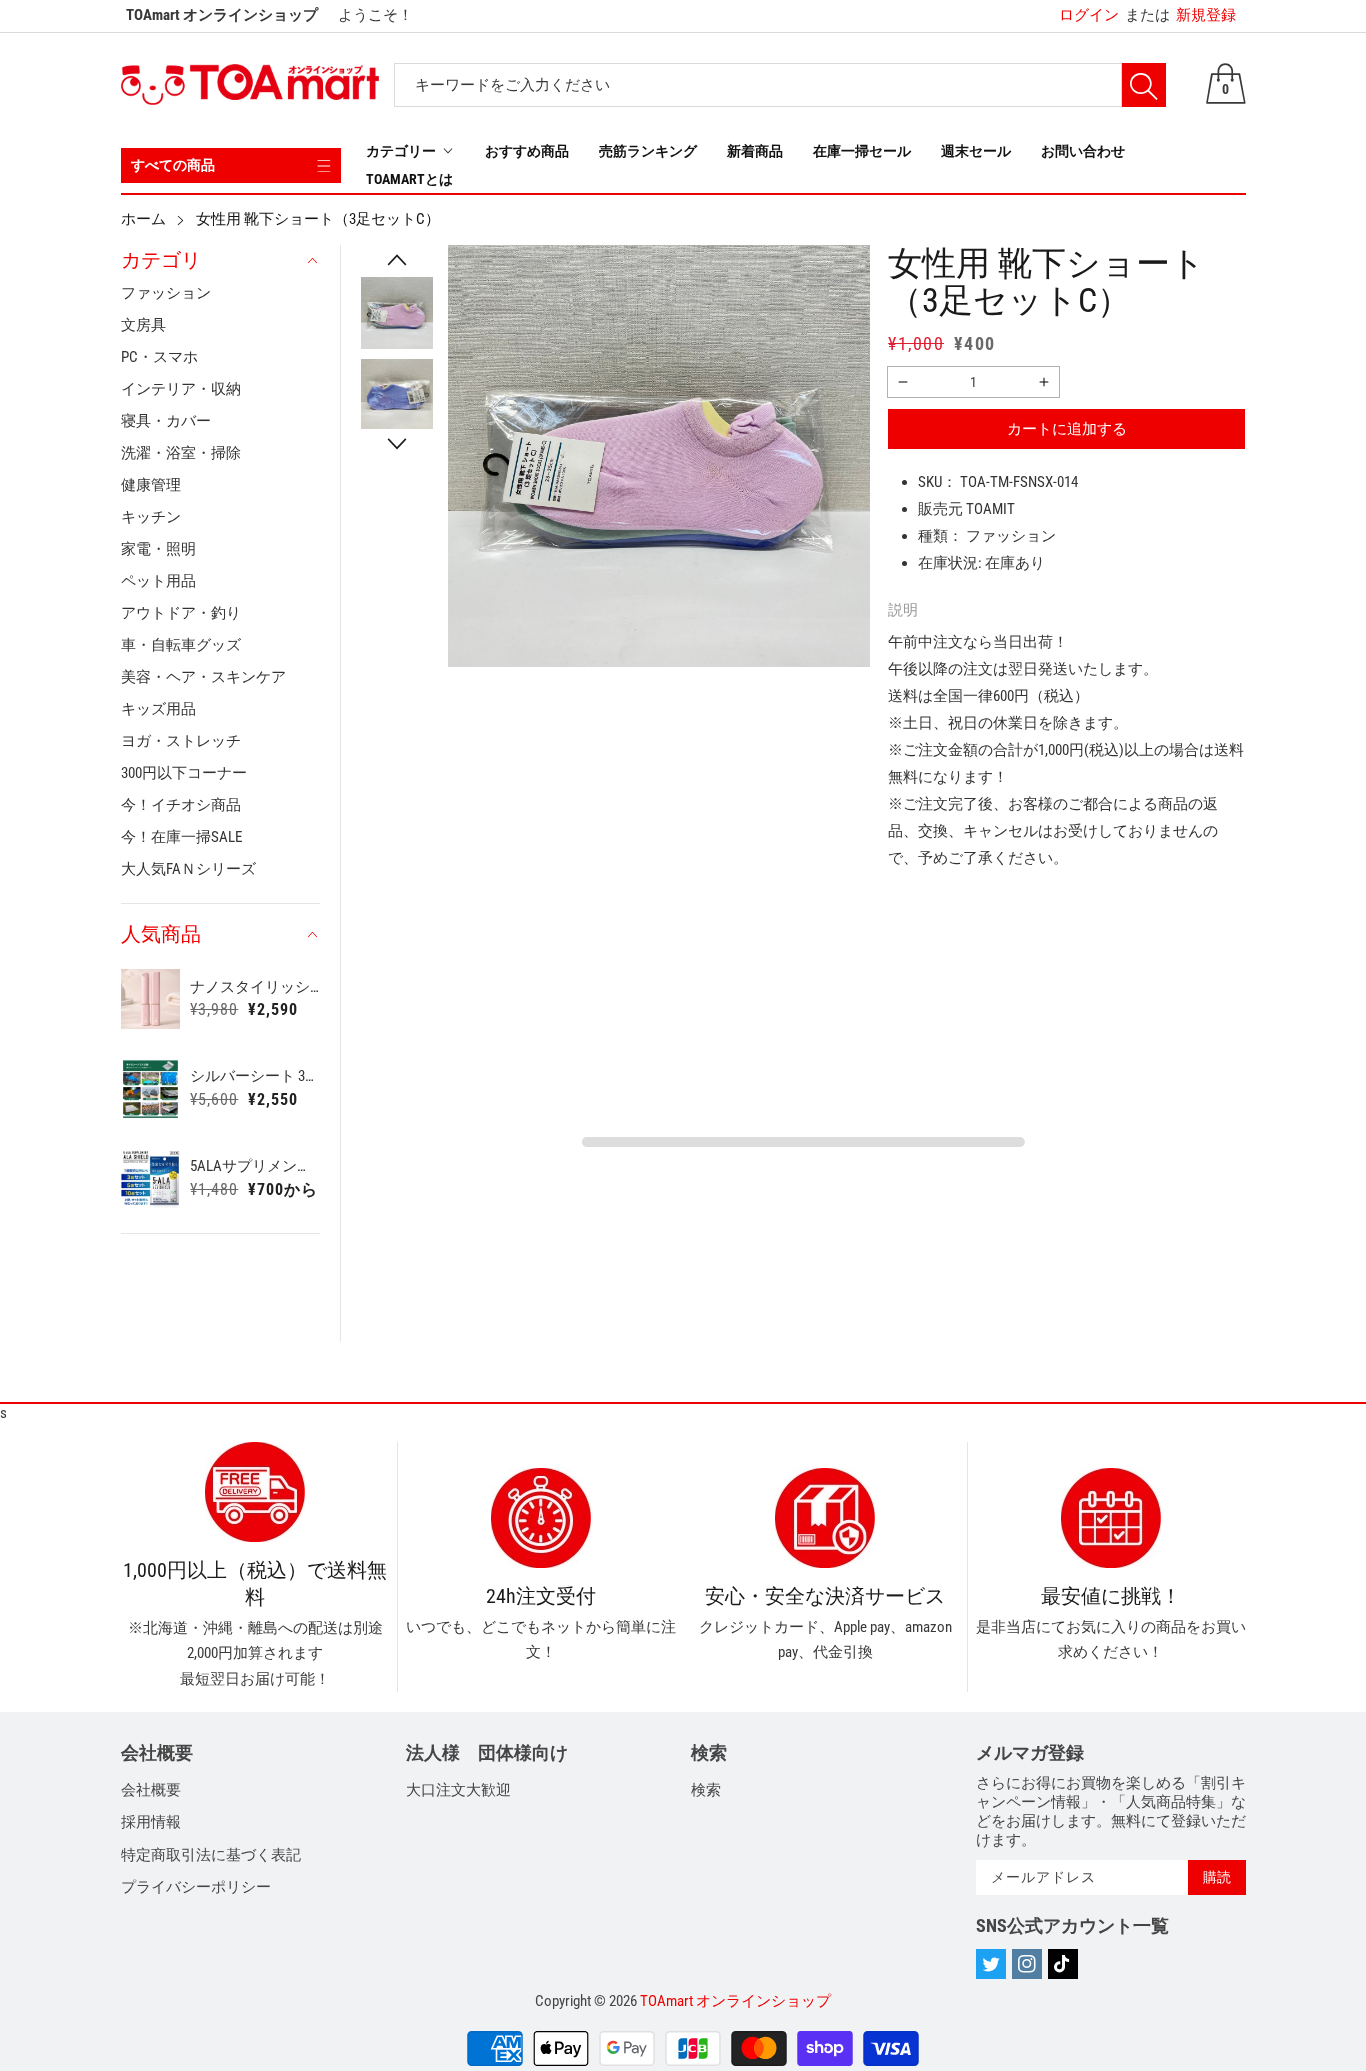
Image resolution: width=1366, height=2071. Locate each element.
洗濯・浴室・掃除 (181, 453)
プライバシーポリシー (196, 1887)
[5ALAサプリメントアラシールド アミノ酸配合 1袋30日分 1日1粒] (151, 1179)
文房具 (143, 325)
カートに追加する (1067, 429)
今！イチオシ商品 (181, 805)
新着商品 (755, 151)
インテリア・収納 (181, 389)
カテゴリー (401, 151)
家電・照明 (158, 549)
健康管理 (151, 485)
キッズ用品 (158, 709)
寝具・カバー (166, 421)
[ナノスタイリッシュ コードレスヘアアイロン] (151, 999)
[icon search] (1144, 85)
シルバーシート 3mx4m (255, 1076)
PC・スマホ (159, 357)
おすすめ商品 (527, 151)
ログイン (1089, 15)
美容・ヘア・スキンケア (203, 677)
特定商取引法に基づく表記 (211, 1855)
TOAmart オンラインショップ (735, 2001)
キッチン (151, 517)
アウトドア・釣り (181, 613)
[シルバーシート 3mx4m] (151, 1089)
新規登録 (1180, 15)
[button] (397, 260)
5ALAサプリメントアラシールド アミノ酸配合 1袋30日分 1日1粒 (255, 1166)
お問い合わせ (1083, 151)
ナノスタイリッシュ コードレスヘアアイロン (255, 987)
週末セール (976, 151)
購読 (1217, 1877)
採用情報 (151, 1822)
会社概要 (151, 1790)
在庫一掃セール (862, 151)
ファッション (166, 293)
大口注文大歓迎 (458, 1790)
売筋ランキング (648, 151)
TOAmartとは (409, 179)
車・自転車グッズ (181, 645)
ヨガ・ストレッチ (181, 741)
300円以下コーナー (184, 773)
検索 (706, 1790)
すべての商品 (173, 165)
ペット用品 (158, 581)
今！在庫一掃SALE (181, 837)
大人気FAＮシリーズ (188, 869)
